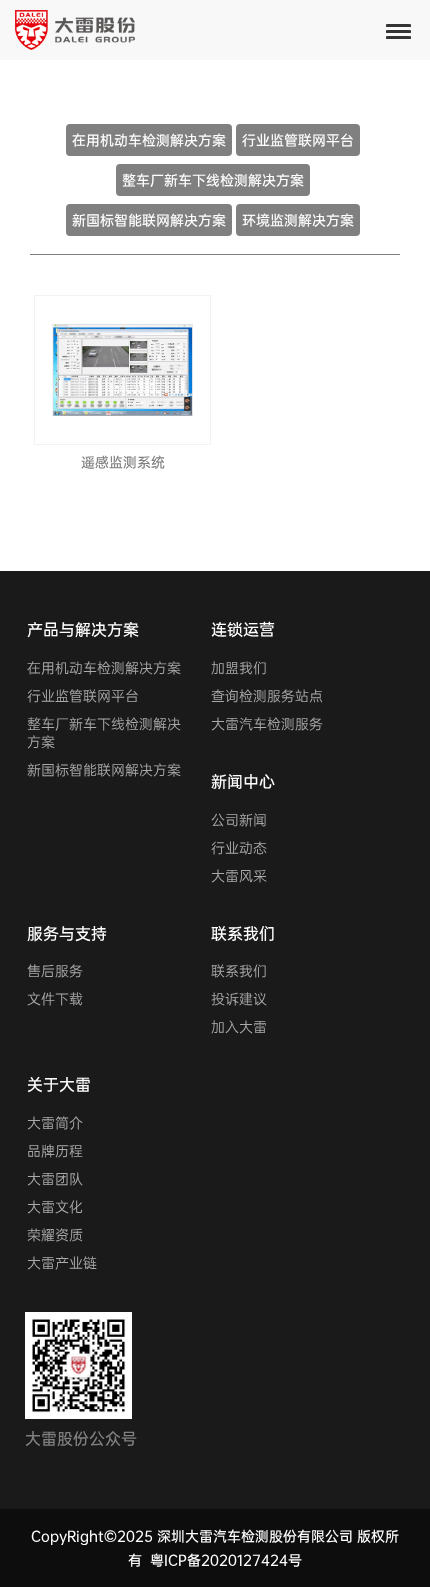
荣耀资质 (55, 1235)
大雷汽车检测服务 (267, 724)
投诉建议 (239, 999)
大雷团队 (55, 1179)
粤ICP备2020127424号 (226, 1560)
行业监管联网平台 (298, 140)
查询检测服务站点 (267, 696)
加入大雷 (239, 1027)
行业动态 (239, 848)
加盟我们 (239, 668)
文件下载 (55, 999)
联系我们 (239, 971)
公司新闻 (239, 820)
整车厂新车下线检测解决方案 (213, 180)
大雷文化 (55, 1207)
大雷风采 (239, 876)
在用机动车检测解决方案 (149, 140)
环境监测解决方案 (298, 220)
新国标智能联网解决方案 (149, 220)
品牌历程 (55, 1151)
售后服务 (55, 971)
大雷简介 (55, 1123)
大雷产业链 (62, 1263)
